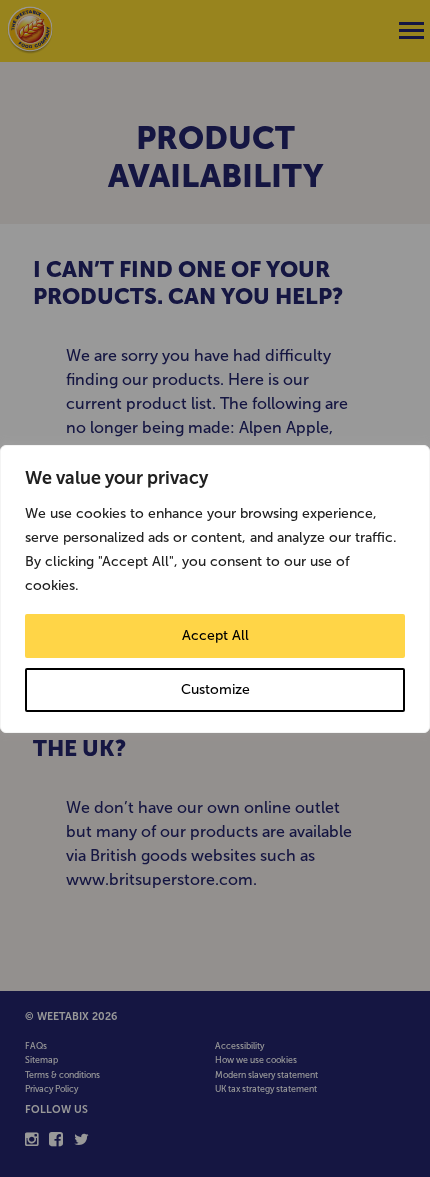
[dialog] (215, 589)
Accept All (215, 635)
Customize (215, 689)
